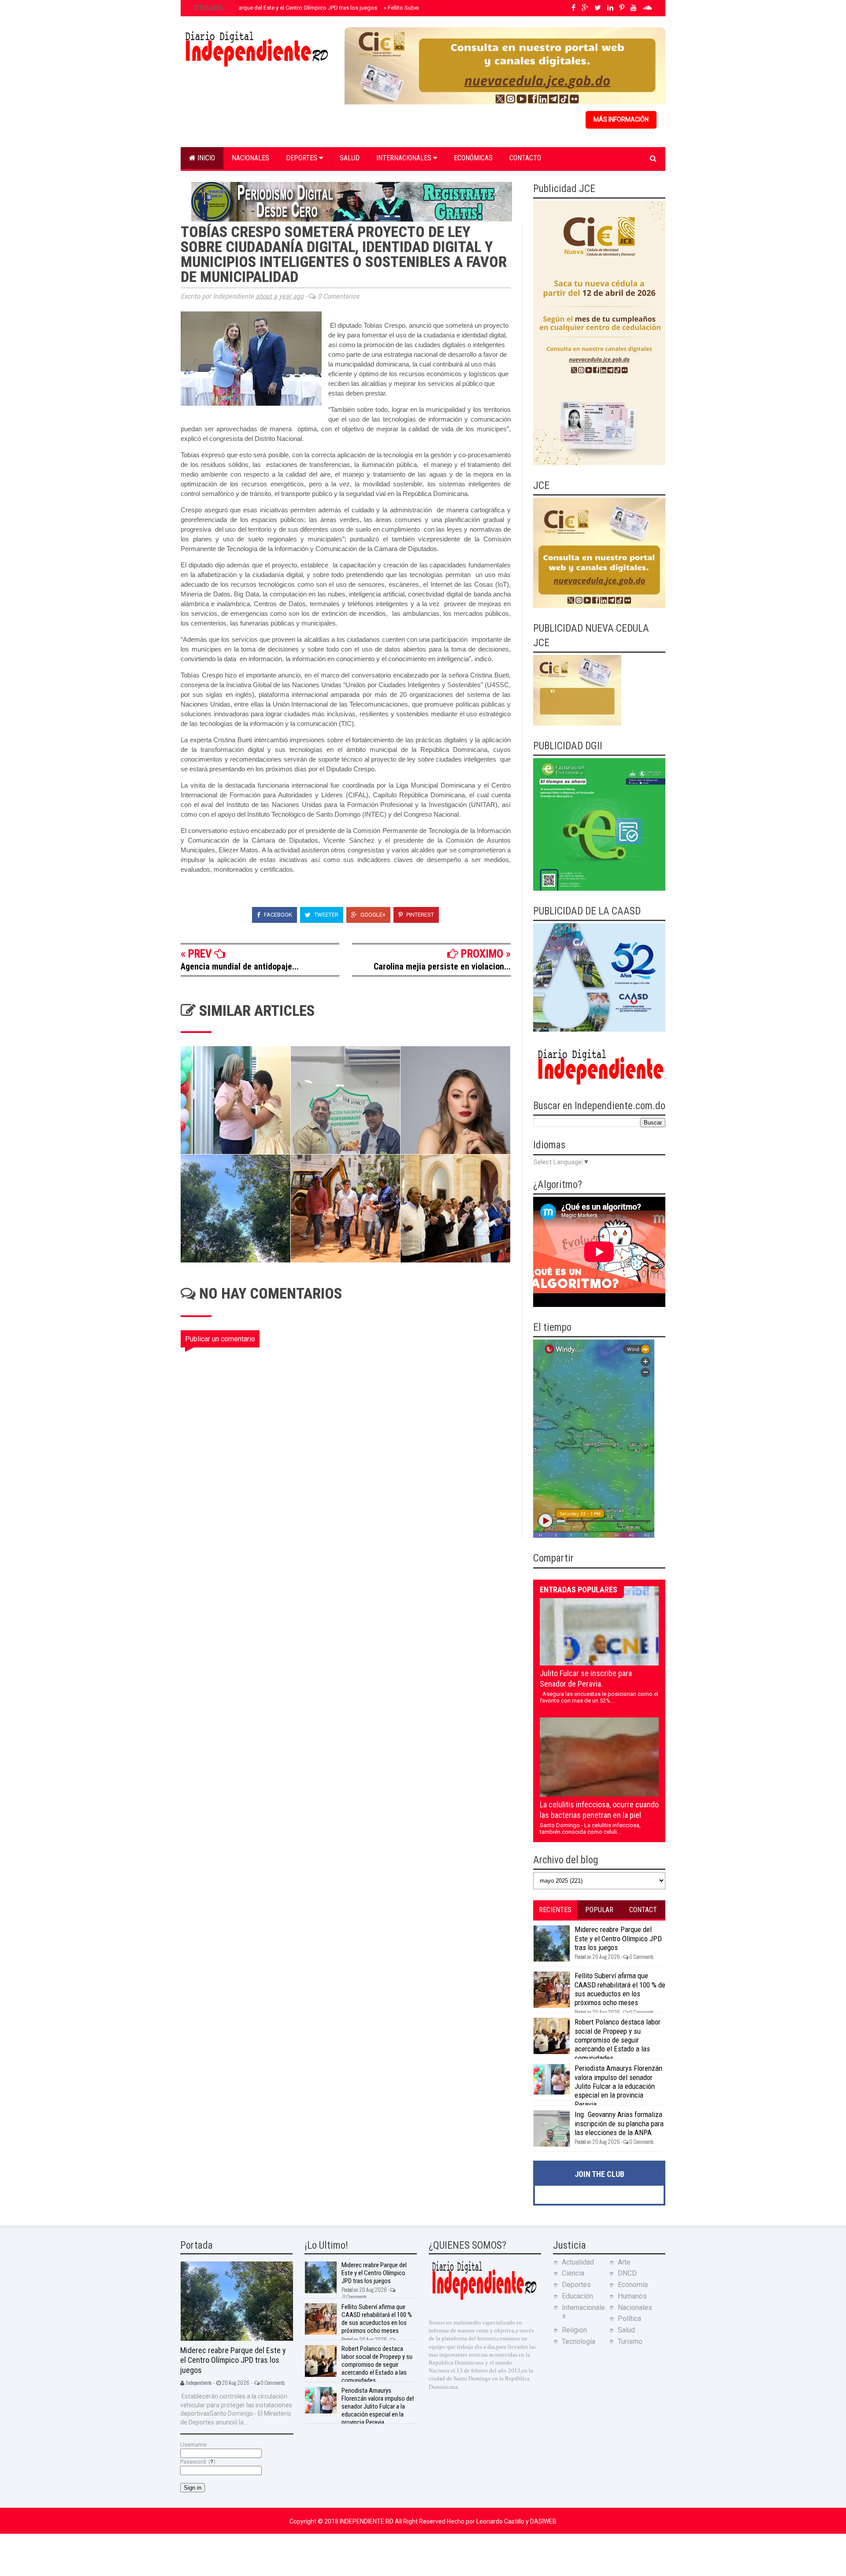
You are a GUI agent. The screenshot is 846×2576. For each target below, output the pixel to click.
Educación (577, 2296)
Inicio (205, 158)
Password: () (198, 2462)
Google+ (372, 915)
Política (629, 2319)
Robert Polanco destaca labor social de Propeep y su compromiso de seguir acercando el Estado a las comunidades (618, 2040)
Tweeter (326, 915)
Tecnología (579, 2341)
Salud (350, 158)
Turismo (630, 2341)
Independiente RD (367, 2521)
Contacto (525, 158)
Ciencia (573, 2273)
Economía (633, 2285)
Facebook (277, 915)
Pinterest (419, 915)
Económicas (473, 158)
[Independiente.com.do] (484, 2299)
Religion (574, 2330)
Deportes (302, 158)
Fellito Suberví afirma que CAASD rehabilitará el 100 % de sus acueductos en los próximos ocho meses (620, 1989)
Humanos (632, 2296)
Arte (624, 2262)
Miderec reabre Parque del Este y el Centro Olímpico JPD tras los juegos (284, 8)
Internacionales (405, 158)
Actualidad (578, 2262)
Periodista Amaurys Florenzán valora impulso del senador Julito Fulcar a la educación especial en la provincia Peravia (618, 2086)
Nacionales (250, 158)
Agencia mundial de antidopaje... (240, 966)
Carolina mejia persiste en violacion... (442, 966)
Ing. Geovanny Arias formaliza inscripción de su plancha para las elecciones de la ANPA (619, 2123)
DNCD (627, 2273)
